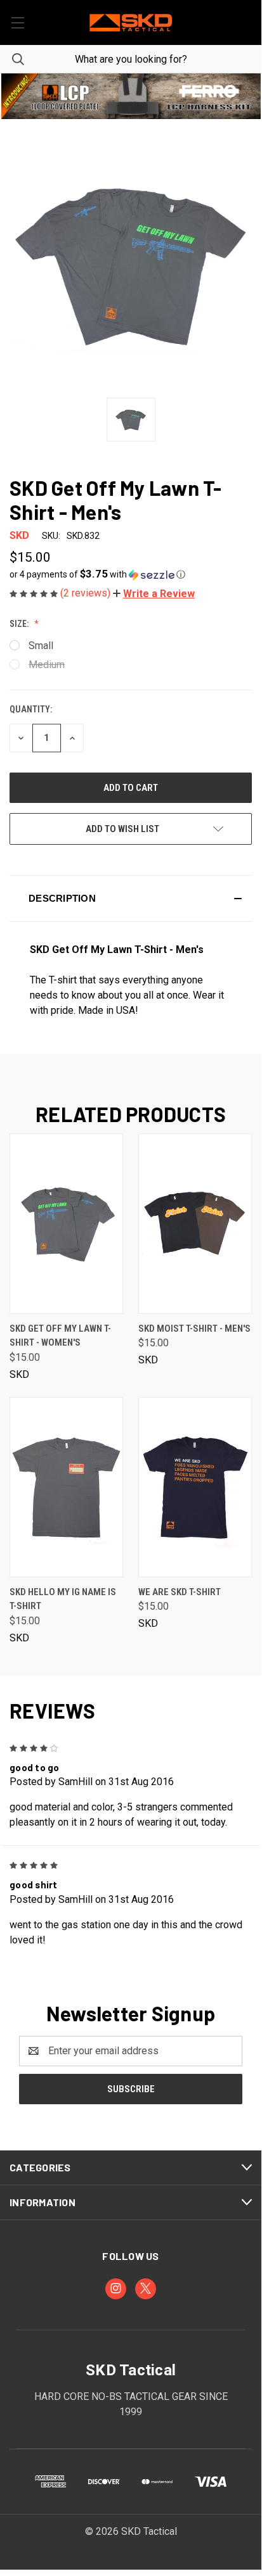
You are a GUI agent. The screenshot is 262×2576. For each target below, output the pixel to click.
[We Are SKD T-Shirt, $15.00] (195, 1487)
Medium (47, 665)
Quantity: (31, 709)
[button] (131, 96)
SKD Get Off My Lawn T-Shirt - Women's (60, 1336)
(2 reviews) (87, 593)
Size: (20, 624)
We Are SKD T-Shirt (180, 1592)
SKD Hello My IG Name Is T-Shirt (63, 1599)
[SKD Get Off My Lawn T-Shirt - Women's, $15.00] (66, 1224)
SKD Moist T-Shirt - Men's (194, 1329)
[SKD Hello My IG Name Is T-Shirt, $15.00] (66, 1487)
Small (41, 646)
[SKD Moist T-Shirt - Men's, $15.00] (195, 1224)
